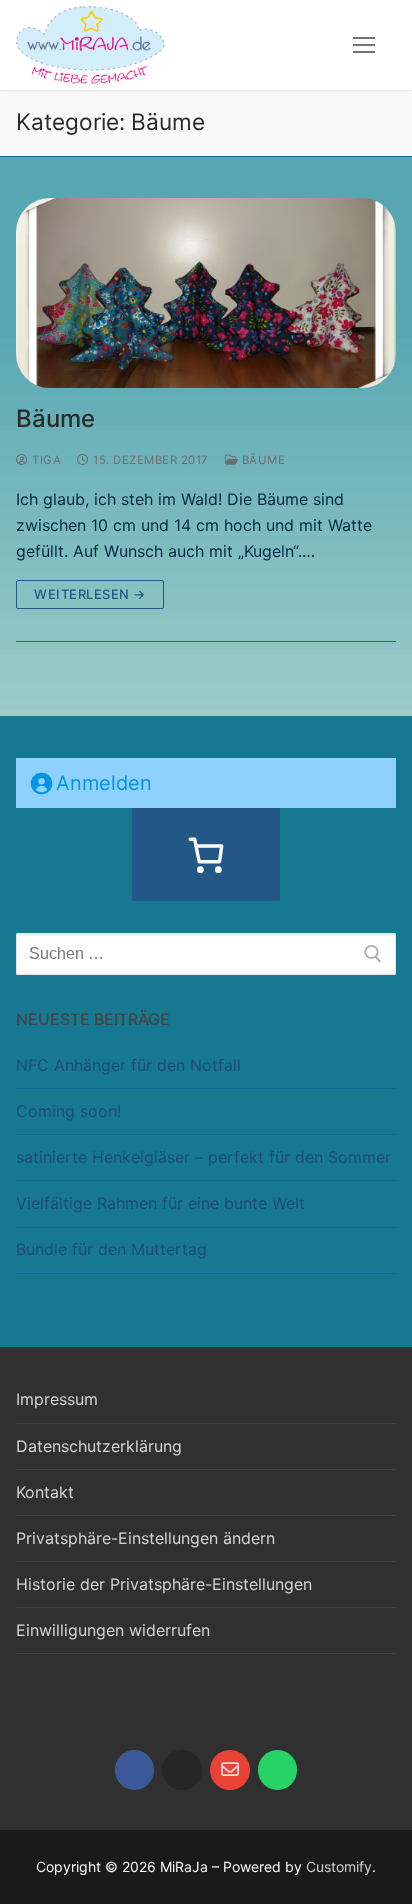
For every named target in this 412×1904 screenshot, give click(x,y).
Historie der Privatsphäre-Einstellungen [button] (164, 1584)
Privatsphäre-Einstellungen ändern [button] (145, 1538)
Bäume (55, 418)
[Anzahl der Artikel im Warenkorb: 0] (206, 855)
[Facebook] (135, 1770)
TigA (45, 460)
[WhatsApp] (278, 1770)
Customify (339, 1866)
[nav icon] (364, 45)
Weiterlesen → (90, 594)
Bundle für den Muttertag (111, 1249)
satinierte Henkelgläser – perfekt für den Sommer (203, 1157)
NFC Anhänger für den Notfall (128, 1065)
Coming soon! (68, 1111)
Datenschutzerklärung (99, 1446)
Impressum (57, 1399)
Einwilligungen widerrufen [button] (113, 1630)
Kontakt (45, 1492)
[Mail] (230, 1770)
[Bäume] (206, 293)
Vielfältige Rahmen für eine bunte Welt (160, 1203)
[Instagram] (182, 1770)
